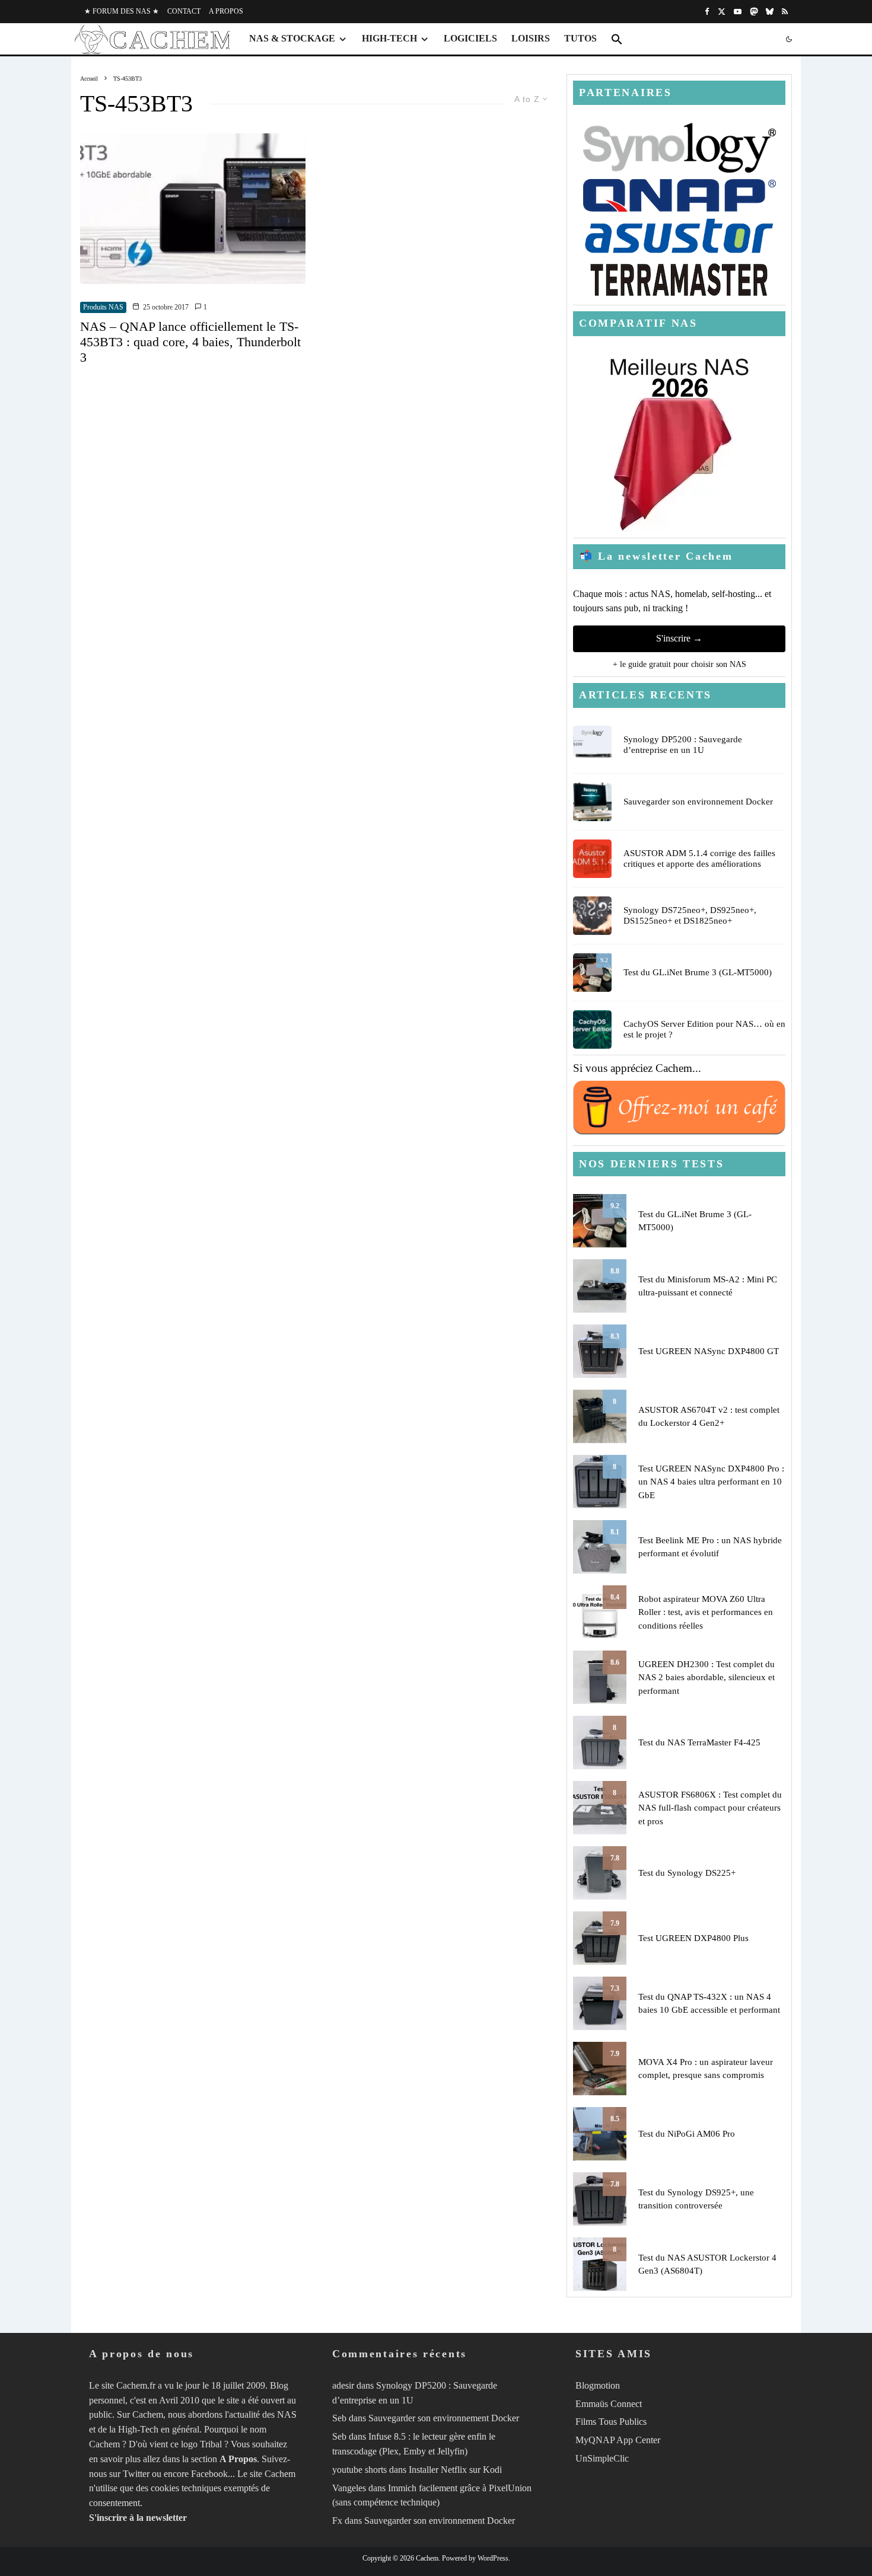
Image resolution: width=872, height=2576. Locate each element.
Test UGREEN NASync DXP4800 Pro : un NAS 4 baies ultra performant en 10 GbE (711, 1482)
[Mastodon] (754, 12)
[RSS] (785, 12)
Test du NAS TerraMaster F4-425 (699, 1742)
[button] (617, 39)
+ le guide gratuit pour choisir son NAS (680, 664)
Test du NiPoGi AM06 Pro (687, 2134)
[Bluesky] (770, 12)
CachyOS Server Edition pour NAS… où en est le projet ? (704, 1029)
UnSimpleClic (602, 2458)
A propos (226, 11)
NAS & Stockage (292, 38)
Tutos (580, 38)
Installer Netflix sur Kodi (455, 2470)
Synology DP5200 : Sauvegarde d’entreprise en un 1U (683, 745)
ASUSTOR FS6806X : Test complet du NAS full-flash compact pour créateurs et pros (710, 1808)
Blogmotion (598, 2385)
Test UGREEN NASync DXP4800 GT (709, 1351)
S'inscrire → (679, 638)
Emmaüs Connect (609, 2404)
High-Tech (389, 38)
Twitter (136, 2474)
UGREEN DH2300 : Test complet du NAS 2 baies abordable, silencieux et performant (706, 1678)
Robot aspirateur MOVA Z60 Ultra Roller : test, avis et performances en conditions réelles (706, 1612)
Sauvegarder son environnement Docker (698, 802)
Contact (184, 11)
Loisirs (531, 38)
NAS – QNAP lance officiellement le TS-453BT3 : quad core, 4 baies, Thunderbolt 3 (190, 342)
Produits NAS (103, 307)
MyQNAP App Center (618, 2440)
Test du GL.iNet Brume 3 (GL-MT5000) (698, 972)
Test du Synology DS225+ (687, 1873)
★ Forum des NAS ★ (122, 11)
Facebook (209, 2474)
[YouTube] (738, 12)
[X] (722, 12)
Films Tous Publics (611, 2422)
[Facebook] (707, 12)
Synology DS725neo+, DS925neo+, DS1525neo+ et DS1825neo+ (690, 915)
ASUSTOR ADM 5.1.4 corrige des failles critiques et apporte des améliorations (699, 858)
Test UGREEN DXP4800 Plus (693, 1938)
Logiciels (470, 38)
